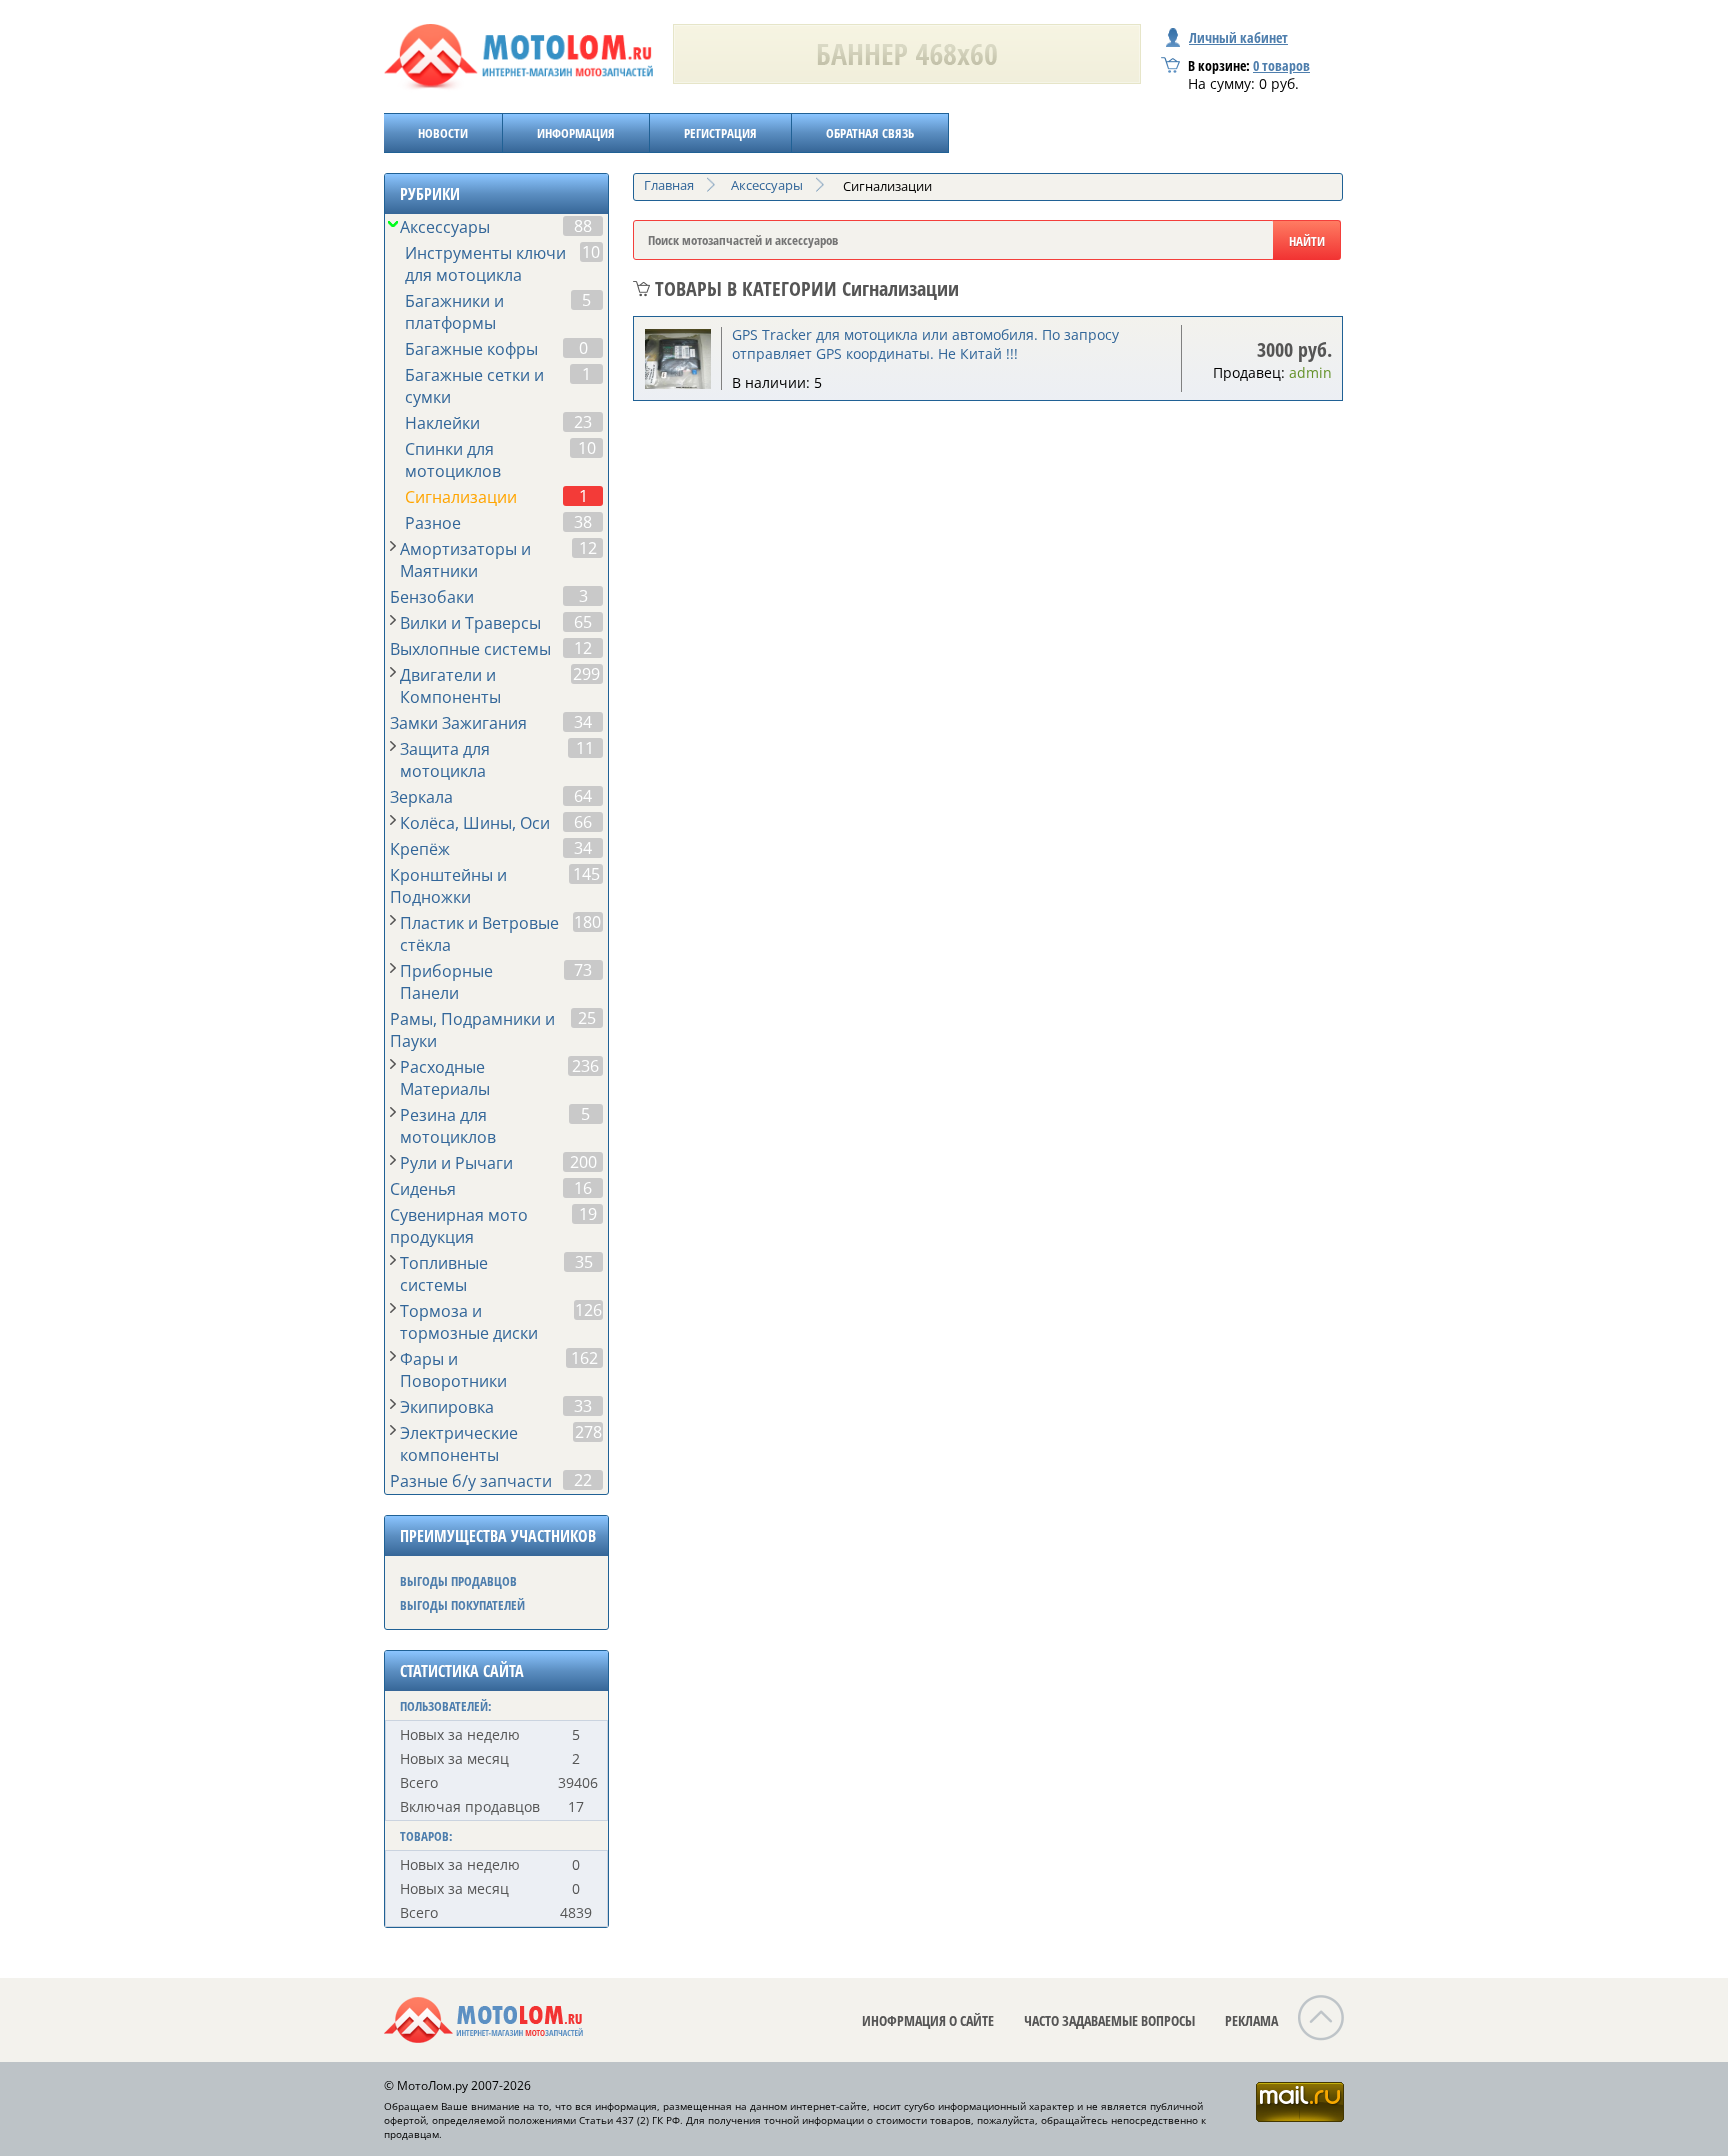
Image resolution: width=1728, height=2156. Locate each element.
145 (586, 874)
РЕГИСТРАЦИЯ (720, 133)
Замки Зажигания (458, 723)
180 (587, 922)
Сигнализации (461, 497)
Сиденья (423, 1189)
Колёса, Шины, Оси (475, 823)
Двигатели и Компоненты (450, 686)
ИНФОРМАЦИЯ (576, 133)
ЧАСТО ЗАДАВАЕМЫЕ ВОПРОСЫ (1109, 2020)
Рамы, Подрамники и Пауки (472, 1030)
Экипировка (447, 1407)
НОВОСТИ (443, 133)
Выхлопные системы (470, 649)
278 (588, 1432)
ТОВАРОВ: (426, 1836)
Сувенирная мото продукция (459, 1226)
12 (588, 548)
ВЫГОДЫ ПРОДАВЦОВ (458, 1581)
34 (583, 722)
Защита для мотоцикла (445, 760)
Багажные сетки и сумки (474, 386)
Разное (433, 523)
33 (583, 1406)
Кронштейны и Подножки (448, 886)
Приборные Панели (446, 982)
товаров (1281, 65)
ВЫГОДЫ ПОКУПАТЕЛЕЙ (462, 1605)
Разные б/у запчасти (471, 1481)
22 (583, 1480)
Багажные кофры (471, 349)
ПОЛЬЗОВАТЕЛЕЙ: (446, 1706)
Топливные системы (444, 1274)
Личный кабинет (1238, 37)
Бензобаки (432, 597)
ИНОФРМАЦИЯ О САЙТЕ (928, 2020)
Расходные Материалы (445, 1078)
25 (587, 1018)
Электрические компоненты (459, 1444)
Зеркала (421, 797)
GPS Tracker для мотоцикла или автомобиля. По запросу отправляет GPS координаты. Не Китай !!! (925, 344)
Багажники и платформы (454, 312)
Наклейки (442, 423)
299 (586, 674)
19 (588, 1214)
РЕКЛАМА (1251, 2020)
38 (583, 522)
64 (583, 796)
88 (583, 226)
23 (583, 422)
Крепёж (420, 849)
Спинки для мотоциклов (453, 460)
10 (591, 252)
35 (584, 1262)
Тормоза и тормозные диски (469, 1322)
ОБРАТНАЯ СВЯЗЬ (870, 133)
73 (583, 970)
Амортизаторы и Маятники (465, 560)
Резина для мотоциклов (448, 1126)
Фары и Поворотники (453, 1370)
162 (584, 1358)
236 (585, 1066)
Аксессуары (445, 227)
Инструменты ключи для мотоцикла (485, 264)
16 (583, 1188)
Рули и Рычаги (456, 1163)
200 (583, 1162)
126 (588, 1310)
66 (583, 822)
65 (583, 622)
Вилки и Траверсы (470, 623)
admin (1310, 372)
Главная (669, 185)
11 (585, 748)
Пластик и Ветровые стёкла (479, 934)
